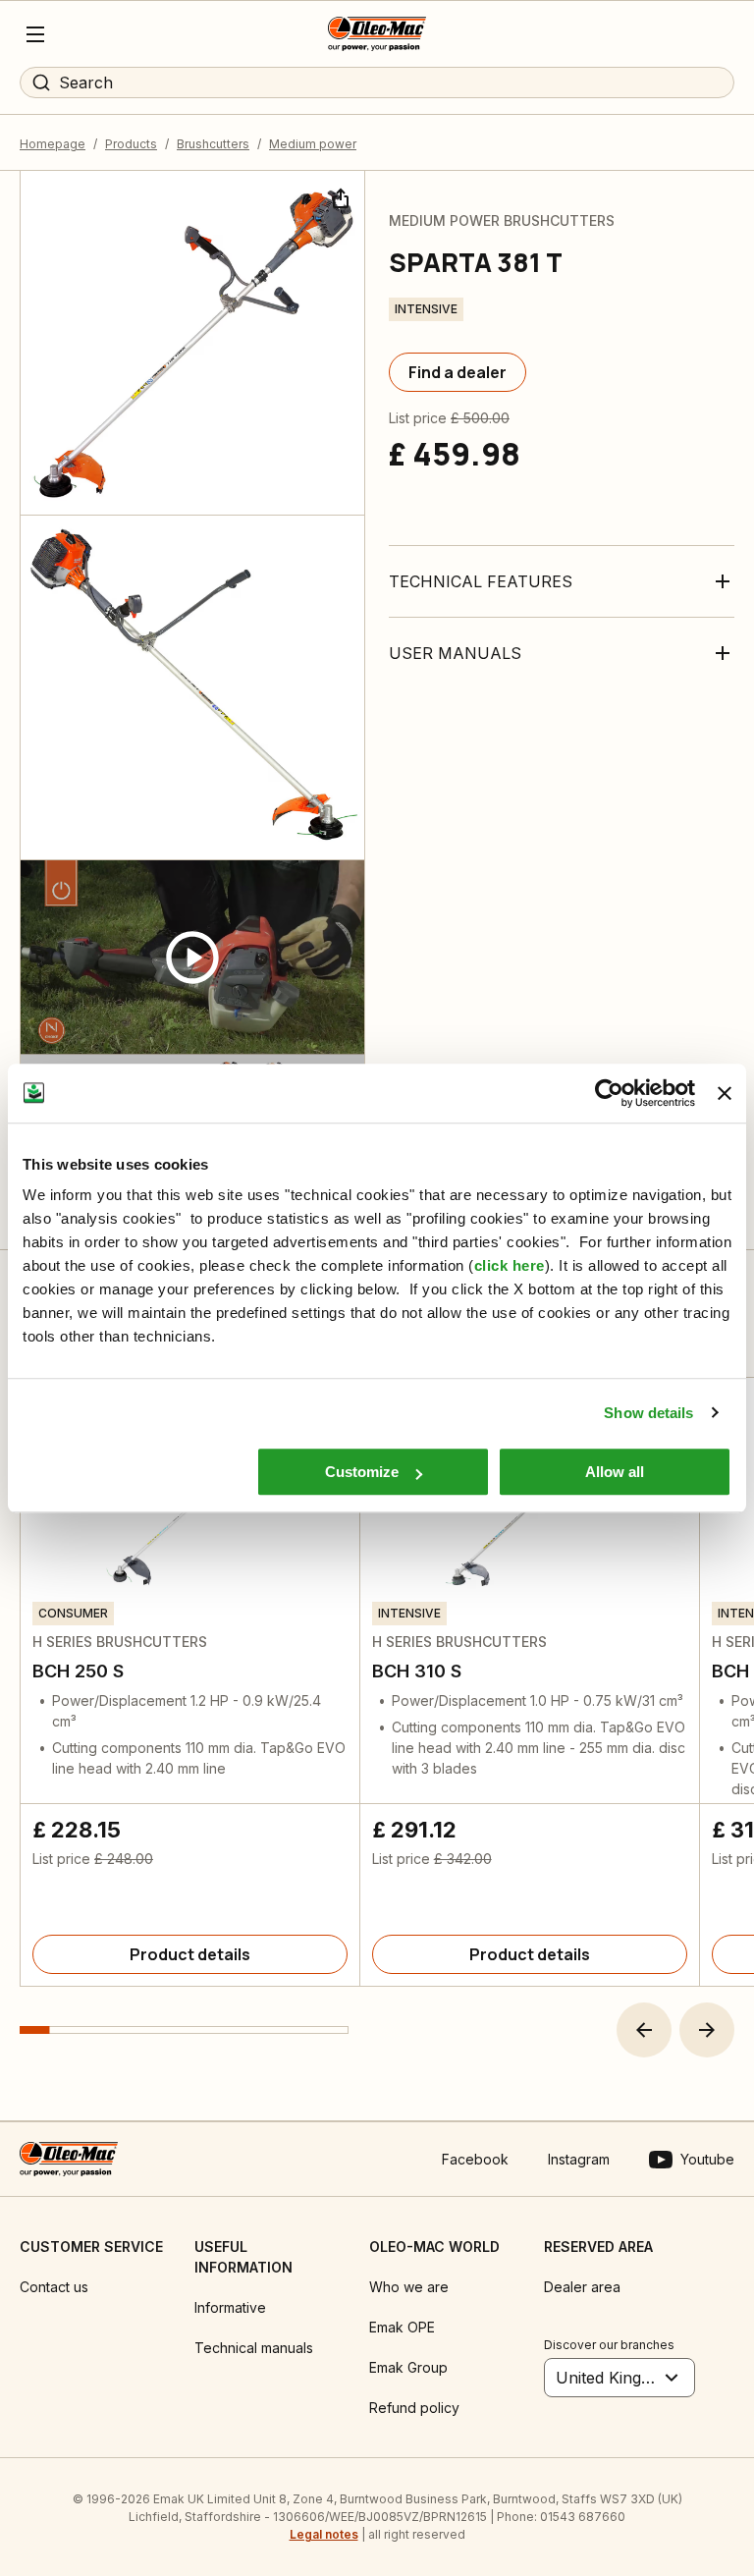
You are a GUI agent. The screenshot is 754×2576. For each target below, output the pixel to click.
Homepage (53, 144)
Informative (230, 2307)
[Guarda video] (192, 958)
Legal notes (324, 2534)
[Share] (339, 196)
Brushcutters (213, 144)
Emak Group (408, 2367)
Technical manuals (254, 2348)
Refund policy (414, 2408)
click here (510, 1265)
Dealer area (582, 2287)
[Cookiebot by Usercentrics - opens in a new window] (609, 1093)
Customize (362, 1472)
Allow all (615, 1472)
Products (131, 144)
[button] (644, 2030)
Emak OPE (402, 2327)
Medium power (313, 144)
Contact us (54, 2287)
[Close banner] (725, 1093)
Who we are (409, 2287)
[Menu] (35, 34)
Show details (648, 1413)
